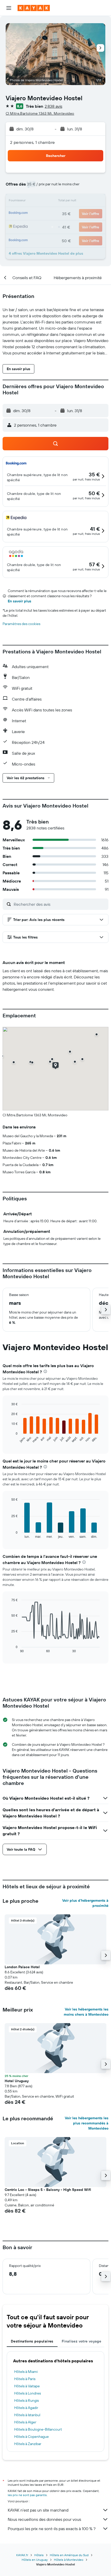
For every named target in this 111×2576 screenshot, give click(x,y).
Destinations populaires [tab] (32, 2341)
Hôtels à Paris (25, 2379)
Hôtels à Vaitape (27, 2386)
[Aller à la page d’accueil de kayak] (34, 8)
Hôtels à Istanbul (27, 2415)
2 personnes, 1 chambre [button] (32, 142)
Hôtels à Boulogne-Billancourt (38, 2429)
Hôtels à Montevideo (69, 2560)
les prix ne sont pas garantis (27, 2495)
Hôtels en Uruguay (35, 2560)
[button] (9, 8)
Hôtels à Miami (26, 2372)
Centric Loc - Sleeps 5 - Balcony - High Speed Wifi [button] (48, 2190)
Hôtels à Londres (27, 2393)
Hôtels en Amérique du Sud (69, 2555)
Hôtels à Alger (25, 2422)
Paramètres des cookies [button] (21, 624)
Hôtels (39, 2555)
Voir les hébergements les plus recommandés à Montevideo (87, 2123)
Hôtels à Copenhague (31, 2437)
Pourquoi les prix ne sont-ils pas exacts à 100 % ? (52, 2529)
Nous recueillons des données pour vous (44, 2519)
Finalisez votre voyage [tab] (81, 2341)
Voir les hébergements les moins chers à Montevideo (86, 2012)
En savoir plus (19, 601)
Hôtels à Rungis (26, 2400)
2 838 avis (53, 106)
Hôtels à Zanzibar (28, 2444)
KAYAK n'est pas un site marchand (38, 2510)
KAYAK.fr (22, 2555)
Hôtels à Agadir (26, 2408)
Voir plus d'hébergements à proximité (85, 1903)
